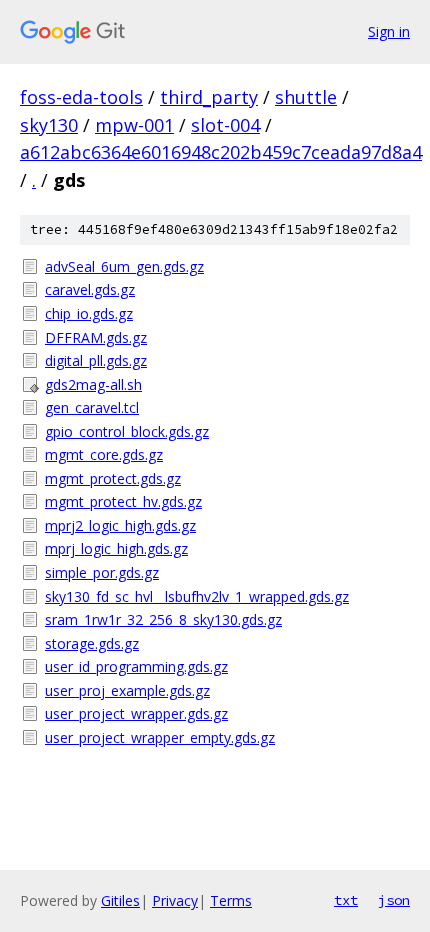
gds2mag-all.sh (93, 384)
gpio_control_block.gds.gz (127, 431)
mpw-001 (134, 125)
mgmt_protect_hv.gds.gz (123, 501)
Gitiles (120, 900)
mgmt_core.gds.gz (104, 454)
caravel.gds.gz (90, 289)
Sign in (389, 31)
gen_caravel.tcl (92, 407)
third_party (209, 97)
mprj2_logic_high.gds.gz (120, 525)
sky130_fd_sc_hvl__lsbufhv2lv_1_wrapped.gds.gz (197, 596)
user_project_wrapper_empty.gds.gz (160, 737)
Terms (231, 900)
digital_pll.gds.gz (96, 360)
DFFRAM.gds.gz (96, 337)
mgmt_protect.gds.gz (113, 478)
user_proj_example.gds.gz (127, 690)
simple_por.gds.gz (102, 572)
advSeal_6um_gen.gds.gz (124, 266)
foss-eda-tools (81, 97)
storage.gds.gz (92, 643)
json (394, 900)
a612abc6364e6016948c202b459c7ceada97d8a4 (221, 152)
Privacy (175, 900)
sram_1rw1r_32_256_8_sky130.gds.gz (163, 619)
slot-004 (225, 125)
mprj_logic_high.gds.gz (116, 548)
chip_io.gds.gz (89, 313)
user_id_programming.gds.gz (136, 666)
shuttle (306, 97)
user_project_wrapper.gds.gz (136, 713)
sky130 (49, 125)
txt (346, 900)
